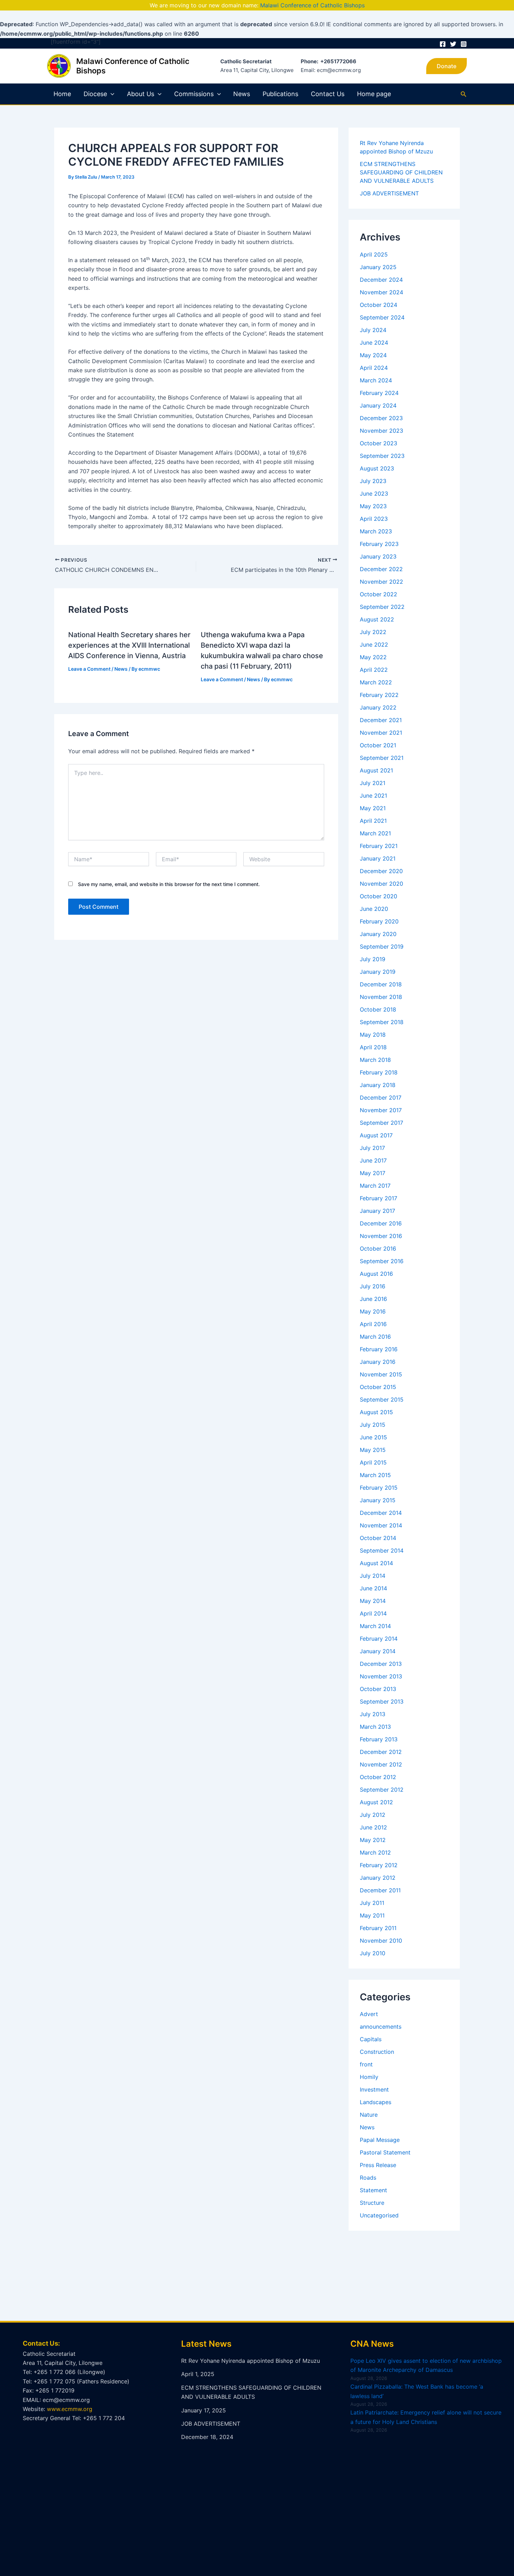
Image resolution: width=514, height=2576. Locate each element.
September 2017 (381, 1123)
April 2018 (373, 1047)
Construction (377, 2052)
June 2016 (373, 1299)
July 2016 (373, 1286)
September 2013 (382, 1701)
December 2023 (381, 418)
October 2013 (378, 1689)
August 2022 (377, 619)
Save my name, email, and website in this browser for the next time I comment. (169, 884)
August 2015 (376, 1412)
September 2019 (382, 947)
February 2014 (379, 1639)
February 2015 (379, 1488)
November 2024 (381, 292)
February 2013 (379, 1739)
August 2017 (376, 1135)
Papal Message (380, 2140)
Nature (369, 2115)
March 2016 (375, 1337)
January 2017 (377, 1211)
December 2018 (381, 984)
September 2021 (382, 758)
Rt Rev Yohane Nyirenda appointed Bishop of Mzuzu (251, 2361)
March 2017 (375, 1186)
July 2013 (373, 1714)
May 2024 (373, 355)
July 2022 (373, 632)
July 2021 (373, 783)
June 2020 (374, 909)
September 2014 (382, 1550)
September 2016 (382, 1261)
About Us (141, 94)
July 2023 (373, 481)
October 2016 (378, 1249)
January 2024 (378, 405)
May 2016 (373, 1311)
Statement (373, 2190)
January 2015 (378, 1500)
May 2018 (373, 1035)
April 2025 (374, 254)
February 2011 (378, 1928)
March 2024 (376, 380)
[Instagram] (464, 44)
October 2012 (378, 1777)
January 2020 (378, 934)
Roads (368, 2178)
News (242, 94)
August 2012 (376, 1802)
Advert (369, 2014)
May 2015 (373, 1450)
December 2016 (381, 1223)
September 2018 (382, 1022)
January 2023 (378, 556)
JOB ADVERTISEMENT (389, 193)
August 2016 (376, 1274)
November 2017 (381, 1110)
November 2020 (381, 884)
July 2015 (373, 1425)
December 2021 (381, 720)
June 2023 (374, 494)
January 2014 (378, 1651)
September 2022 (382, 607)
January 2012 (378, 1878)
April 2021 (373, 821)
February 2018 (379, 1072)
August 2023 (377, 468)
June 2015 (373, 1437)
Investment (374, 2089)
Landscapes (376, 2102)
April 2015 (373, 1462)
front (366, 2064)
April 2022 (374, 670)
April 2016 (373, 1324)
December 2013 (381, 1664)
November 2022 (381, 582)
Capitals (371, 2039)
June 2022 (374, 645)
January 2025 (378, 267)
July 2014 (373, 1576)
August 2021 (376, 770)
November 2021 (381, 733)
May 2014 (373, 1601)
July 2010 (373, 1953)
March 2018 (375, 1060)
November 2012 (381, 1764)
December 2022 (381, 569)
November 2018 (381, 997)
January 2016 (378, 1362)
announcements (381, 2027)
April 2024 (374, 368)
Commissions (194, 94)
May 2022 (373, 657)
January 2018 (378, 1085)
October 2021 (378, 745)
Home (62, 94)
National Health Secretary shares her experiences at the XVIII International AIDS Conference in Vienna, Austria (129, 645)
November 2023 (381, 431)
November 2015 (381, 1374)
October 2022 (379, 594)
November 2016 (381, 1236)
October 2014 (378, 1538)
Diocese (95, 94)
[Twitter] (453, 44)
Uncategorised (379, 2215)
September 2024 (382, 317)
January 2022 (378, 707)
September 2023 (382, 456)
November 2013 (381, 1676)
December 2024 (381, 280)
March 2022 (376, 682)
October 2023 (379, 443)
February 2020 (379, 921)
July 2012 (373, 1815)
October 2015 (378, 1387)
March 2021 (375, 833)
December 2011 (380, 1890)
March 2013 (375, 1727)
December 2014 (381, 1513)
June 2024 (374, 343)
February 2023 (379, 544)
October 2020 (379, 896)
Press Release (378, 2165)
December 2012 (381, 1752)
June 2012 (373, 1827)
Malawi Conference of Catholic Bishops (312, 5)
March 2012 (375, 1852)
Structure (372, 2203)
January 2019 (378, 972)
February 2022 (379, 695)
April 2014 (373, 1613)
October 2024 (379, 305)
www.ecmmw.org (70, 2409)
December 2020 (381, 871)
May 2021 (373, 808)
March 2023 (376, 531)
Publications (280, 94)
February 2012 (379, 1865)
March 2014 (375, 1626)
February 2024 (379, 393)
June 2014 (373, 1588)
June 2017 (373, 1160)
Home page (374, 94)
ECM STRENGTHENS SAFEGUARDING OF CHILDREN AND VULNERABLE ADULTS (401, 172)
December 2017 (381, 1098)
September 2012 (382, 1790)
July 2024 (373, 330)
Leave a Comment (89, 669)
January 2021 (378, 858)
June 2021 (373, 796)
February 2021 (379, 846)
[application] (111, 94)
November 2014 (381, 1525)
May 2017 (373, 1173)
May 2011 (372, 1915)
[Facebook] (443, 44)
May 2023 (373, 506)
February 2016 (379, 1349)
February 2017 (379, 1198)
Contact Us (328, 94)
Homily (369, 2077)
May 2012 (373, 1840)
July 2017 (372, 1148)
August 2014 (376, 1563)
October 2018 (378, 1009)
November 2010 (381, 1941)
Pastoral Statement (385, 2152)
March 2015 (375, 1475)
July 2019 (373, 959)
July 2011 (372, 1903)
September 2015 (382, 1399)
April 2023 (374, 519)
